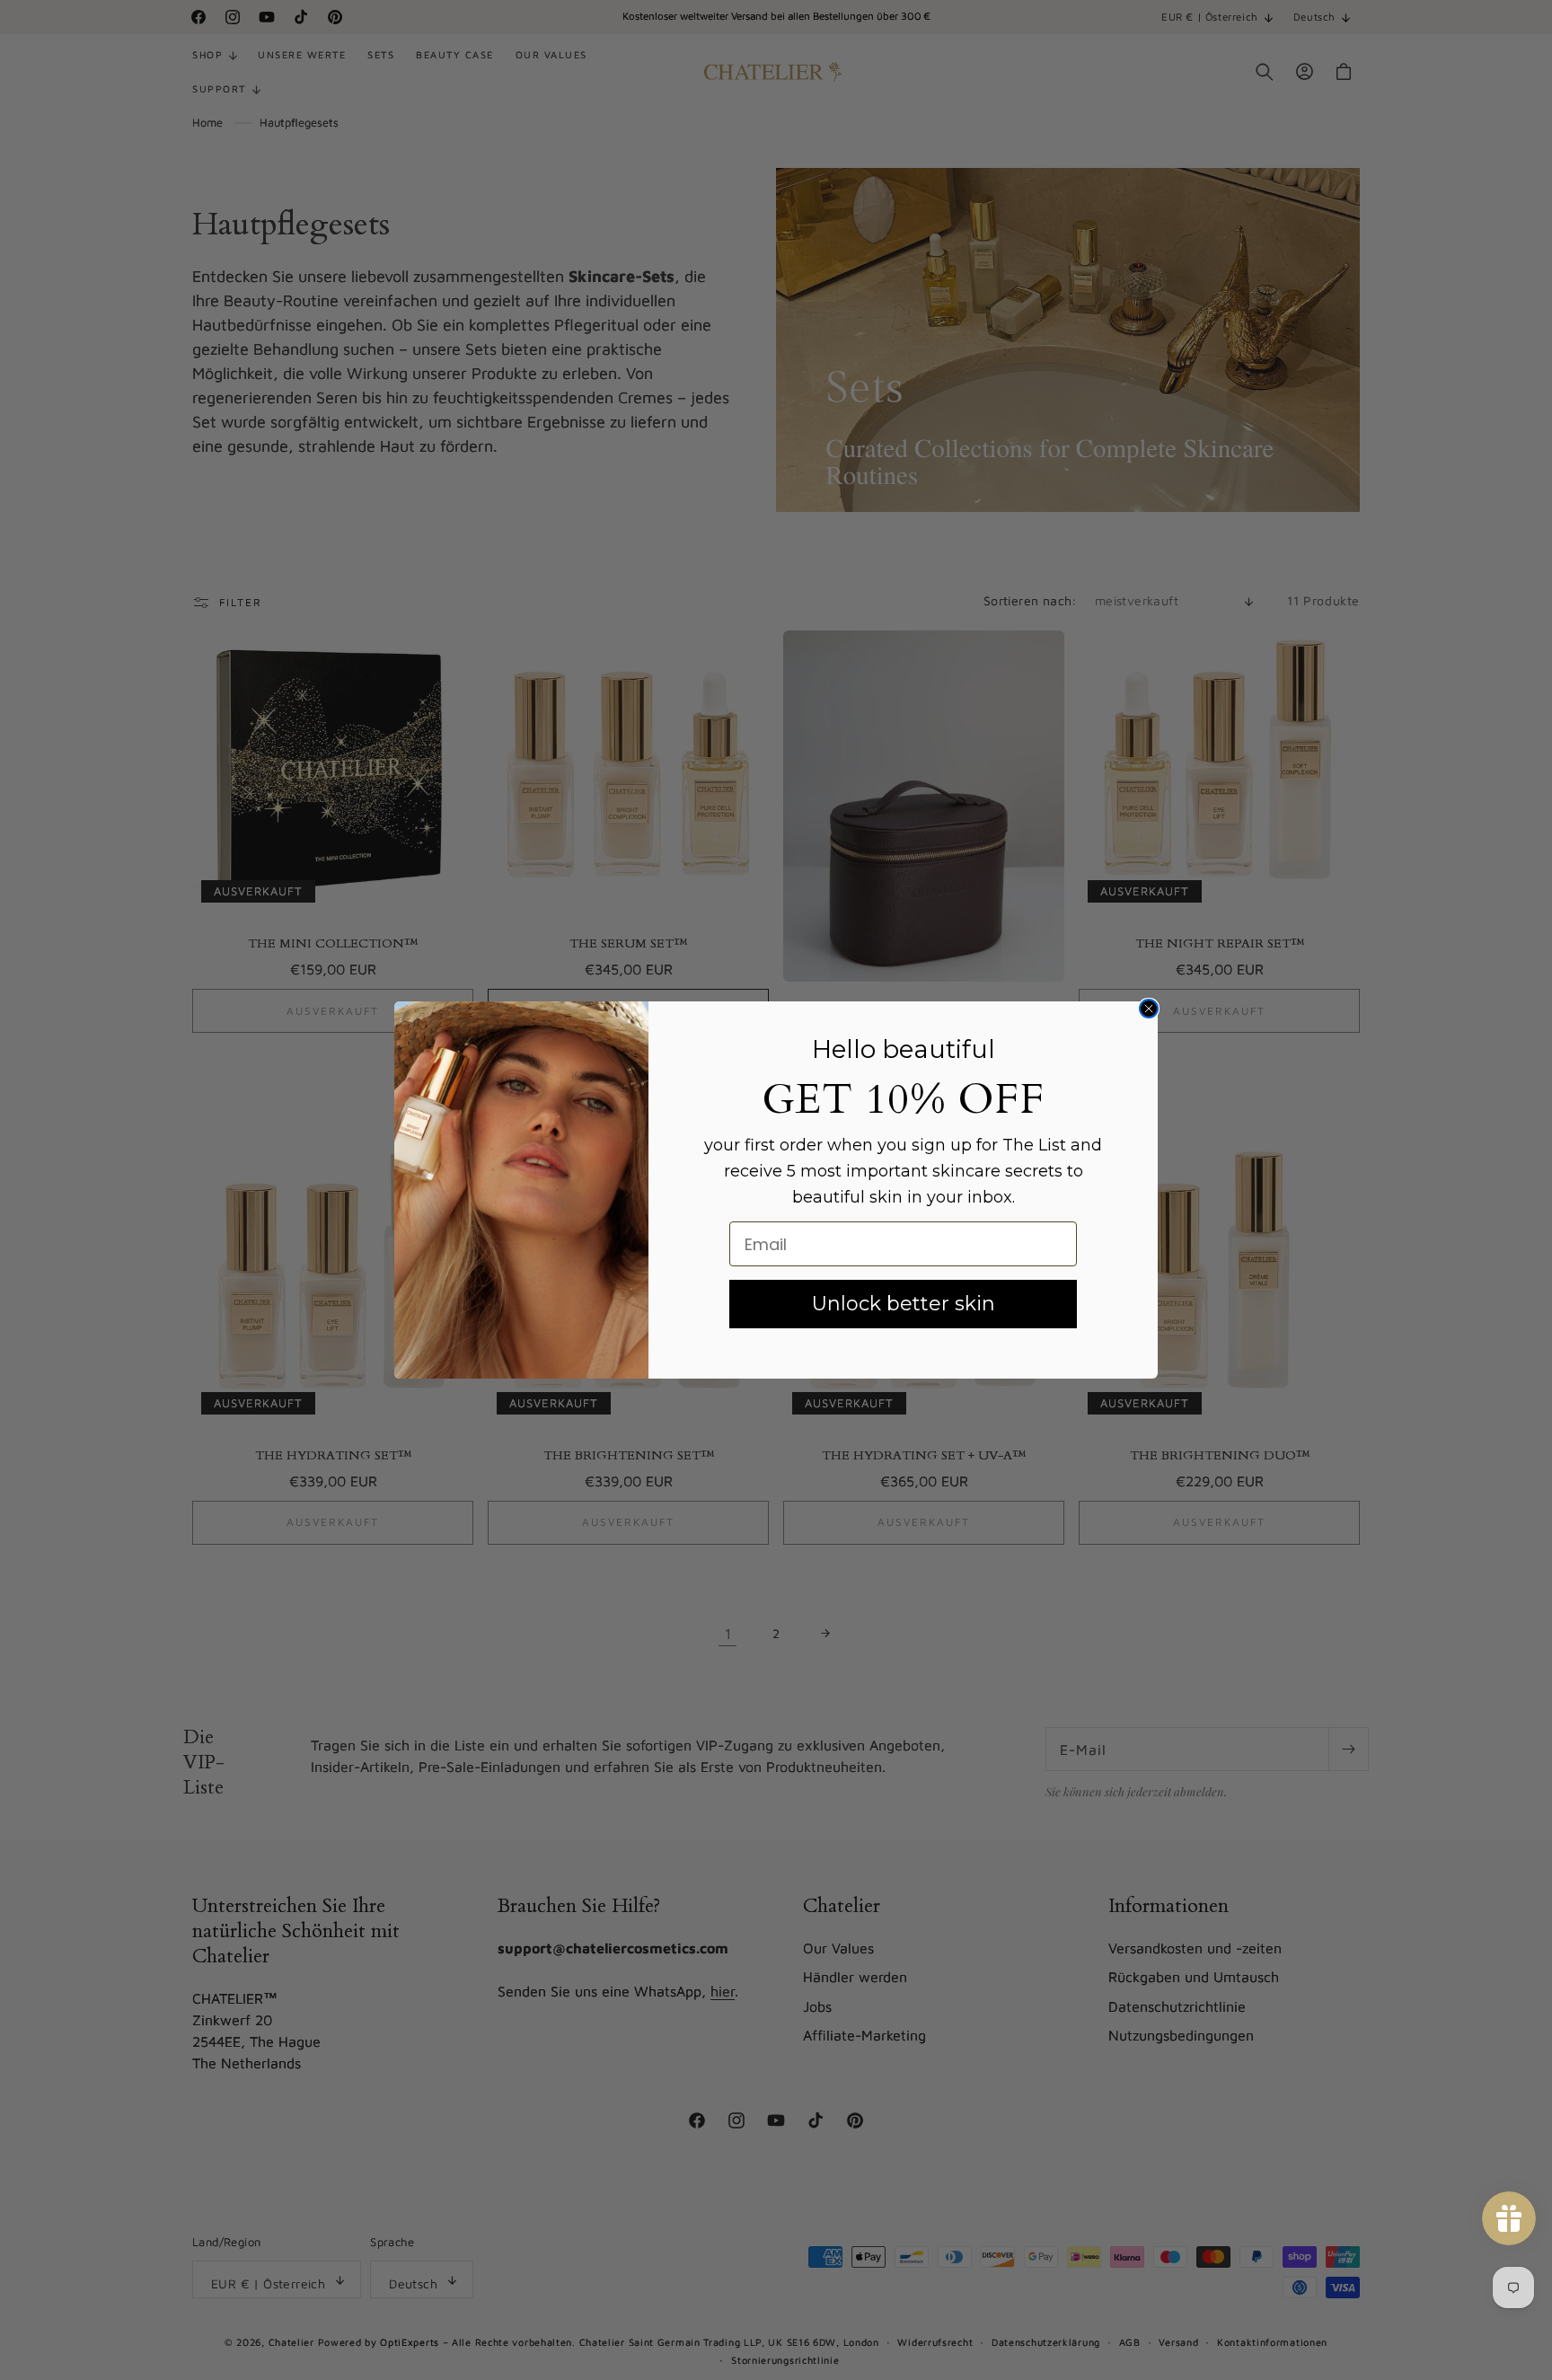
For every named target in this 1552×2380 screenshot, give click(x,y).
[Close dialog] (1149, 1009)
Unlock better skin (904, 1304)
